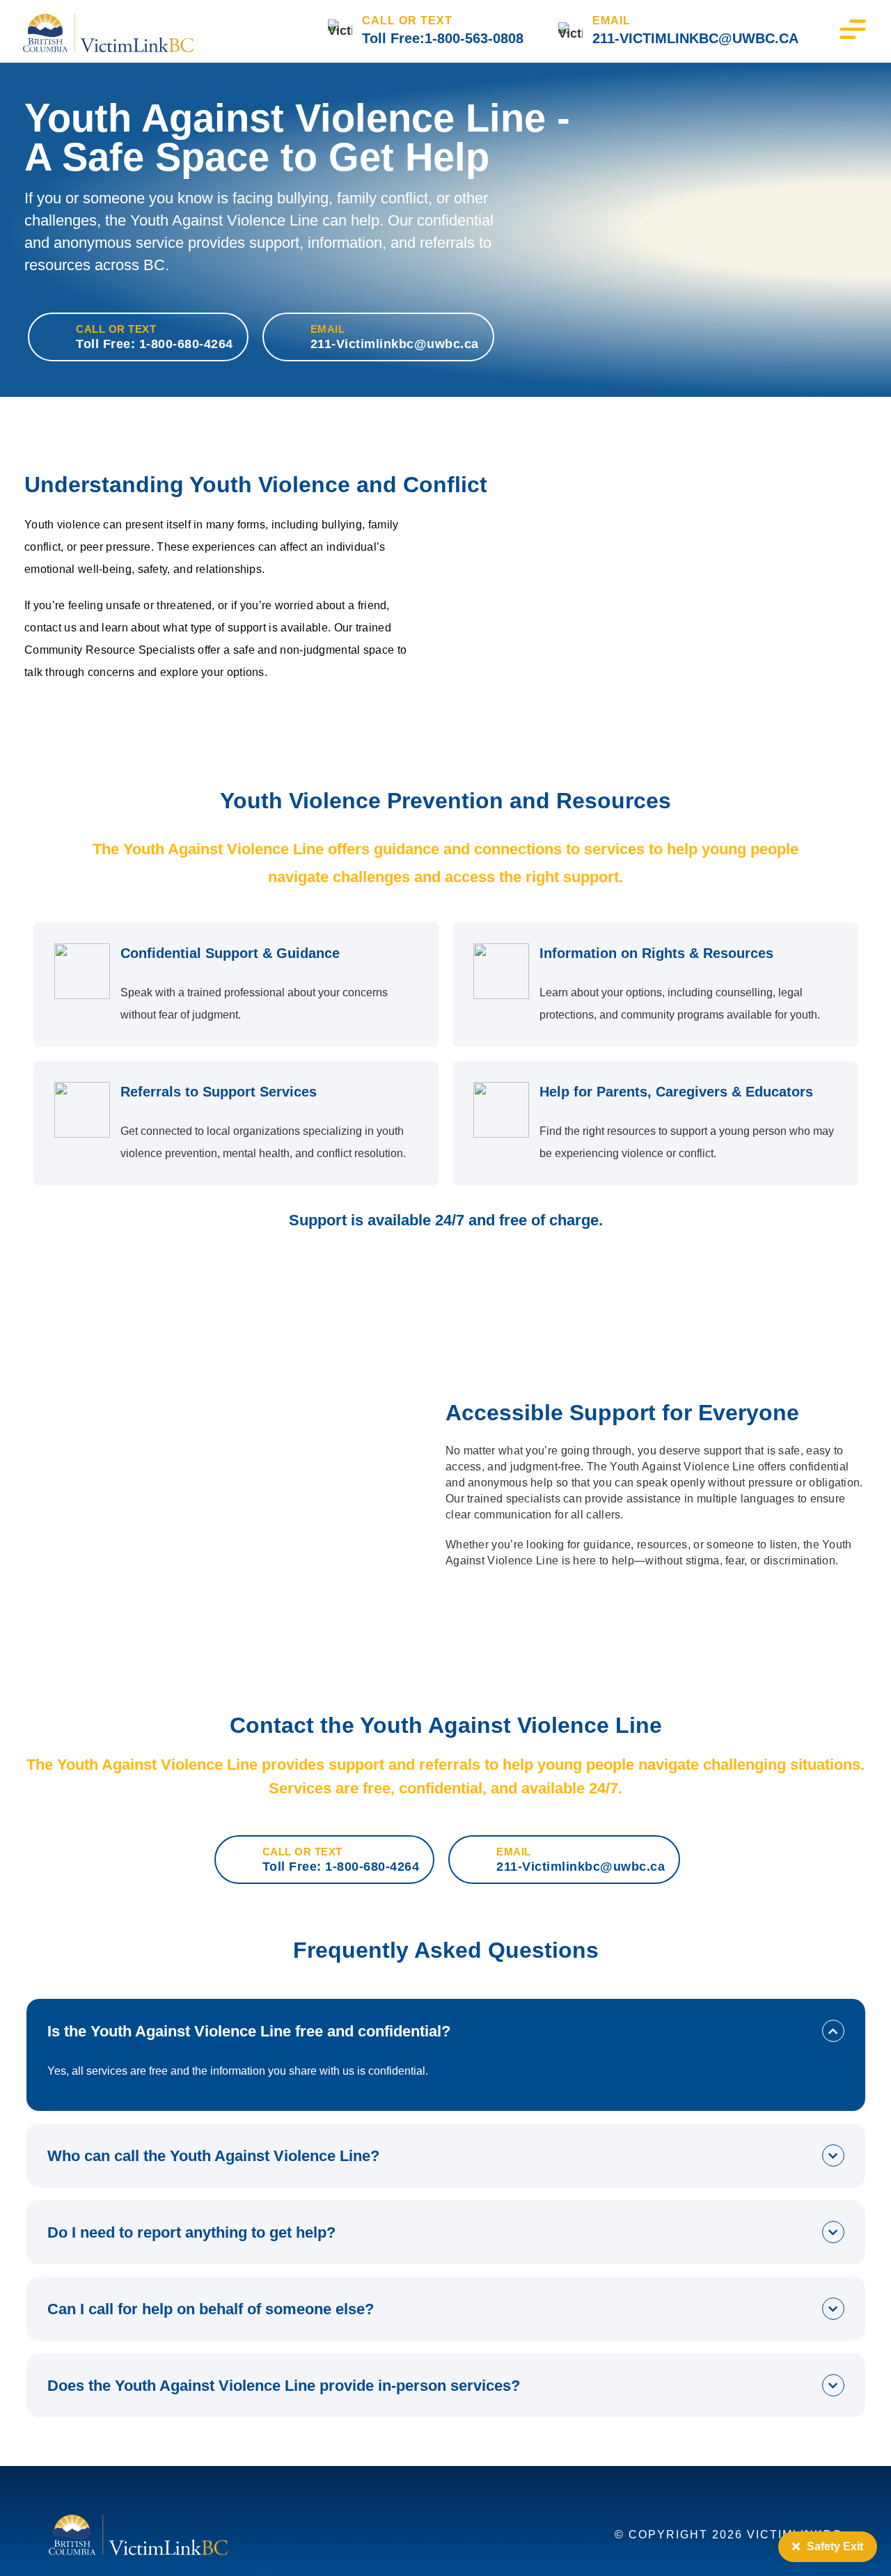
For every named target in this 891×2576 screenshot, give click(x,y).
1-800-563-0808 (474, 38)
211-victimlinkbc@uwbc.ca (695, 38)
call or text (407, 21)
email (612, 21)
